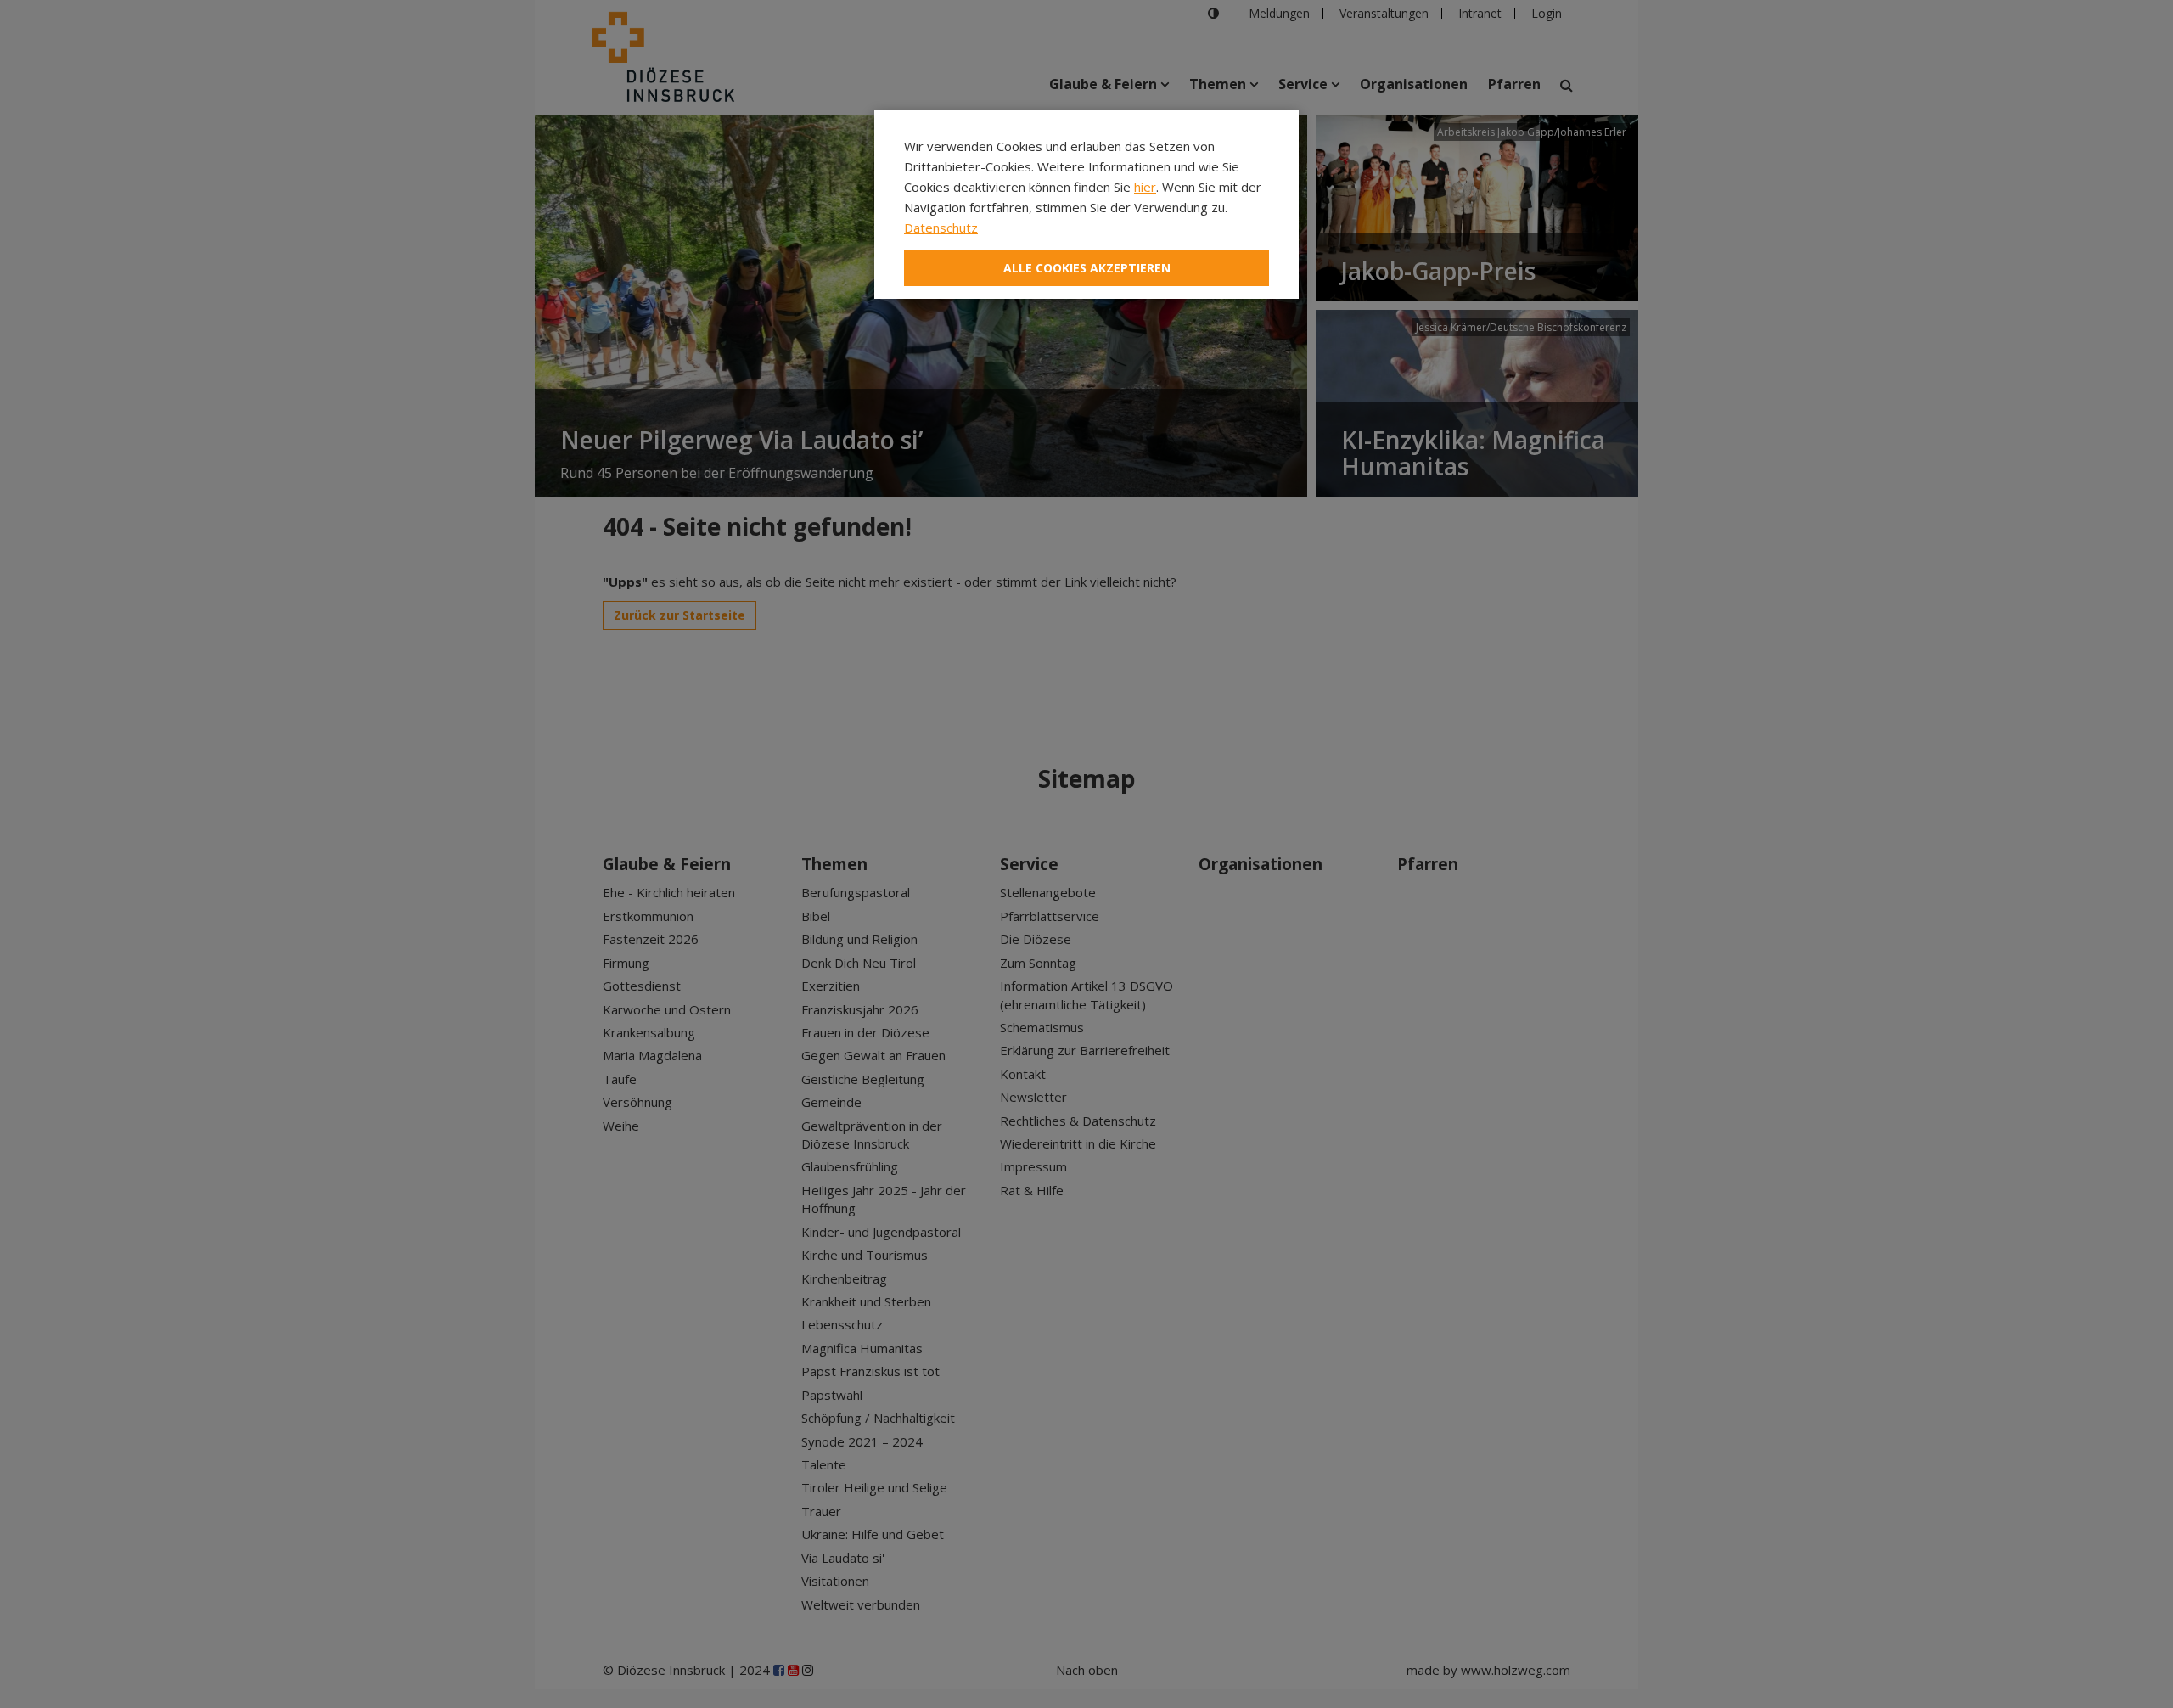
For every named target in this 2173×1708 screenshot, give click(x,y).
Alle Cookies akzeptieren (1087, 268)
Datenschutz (941, 228)
